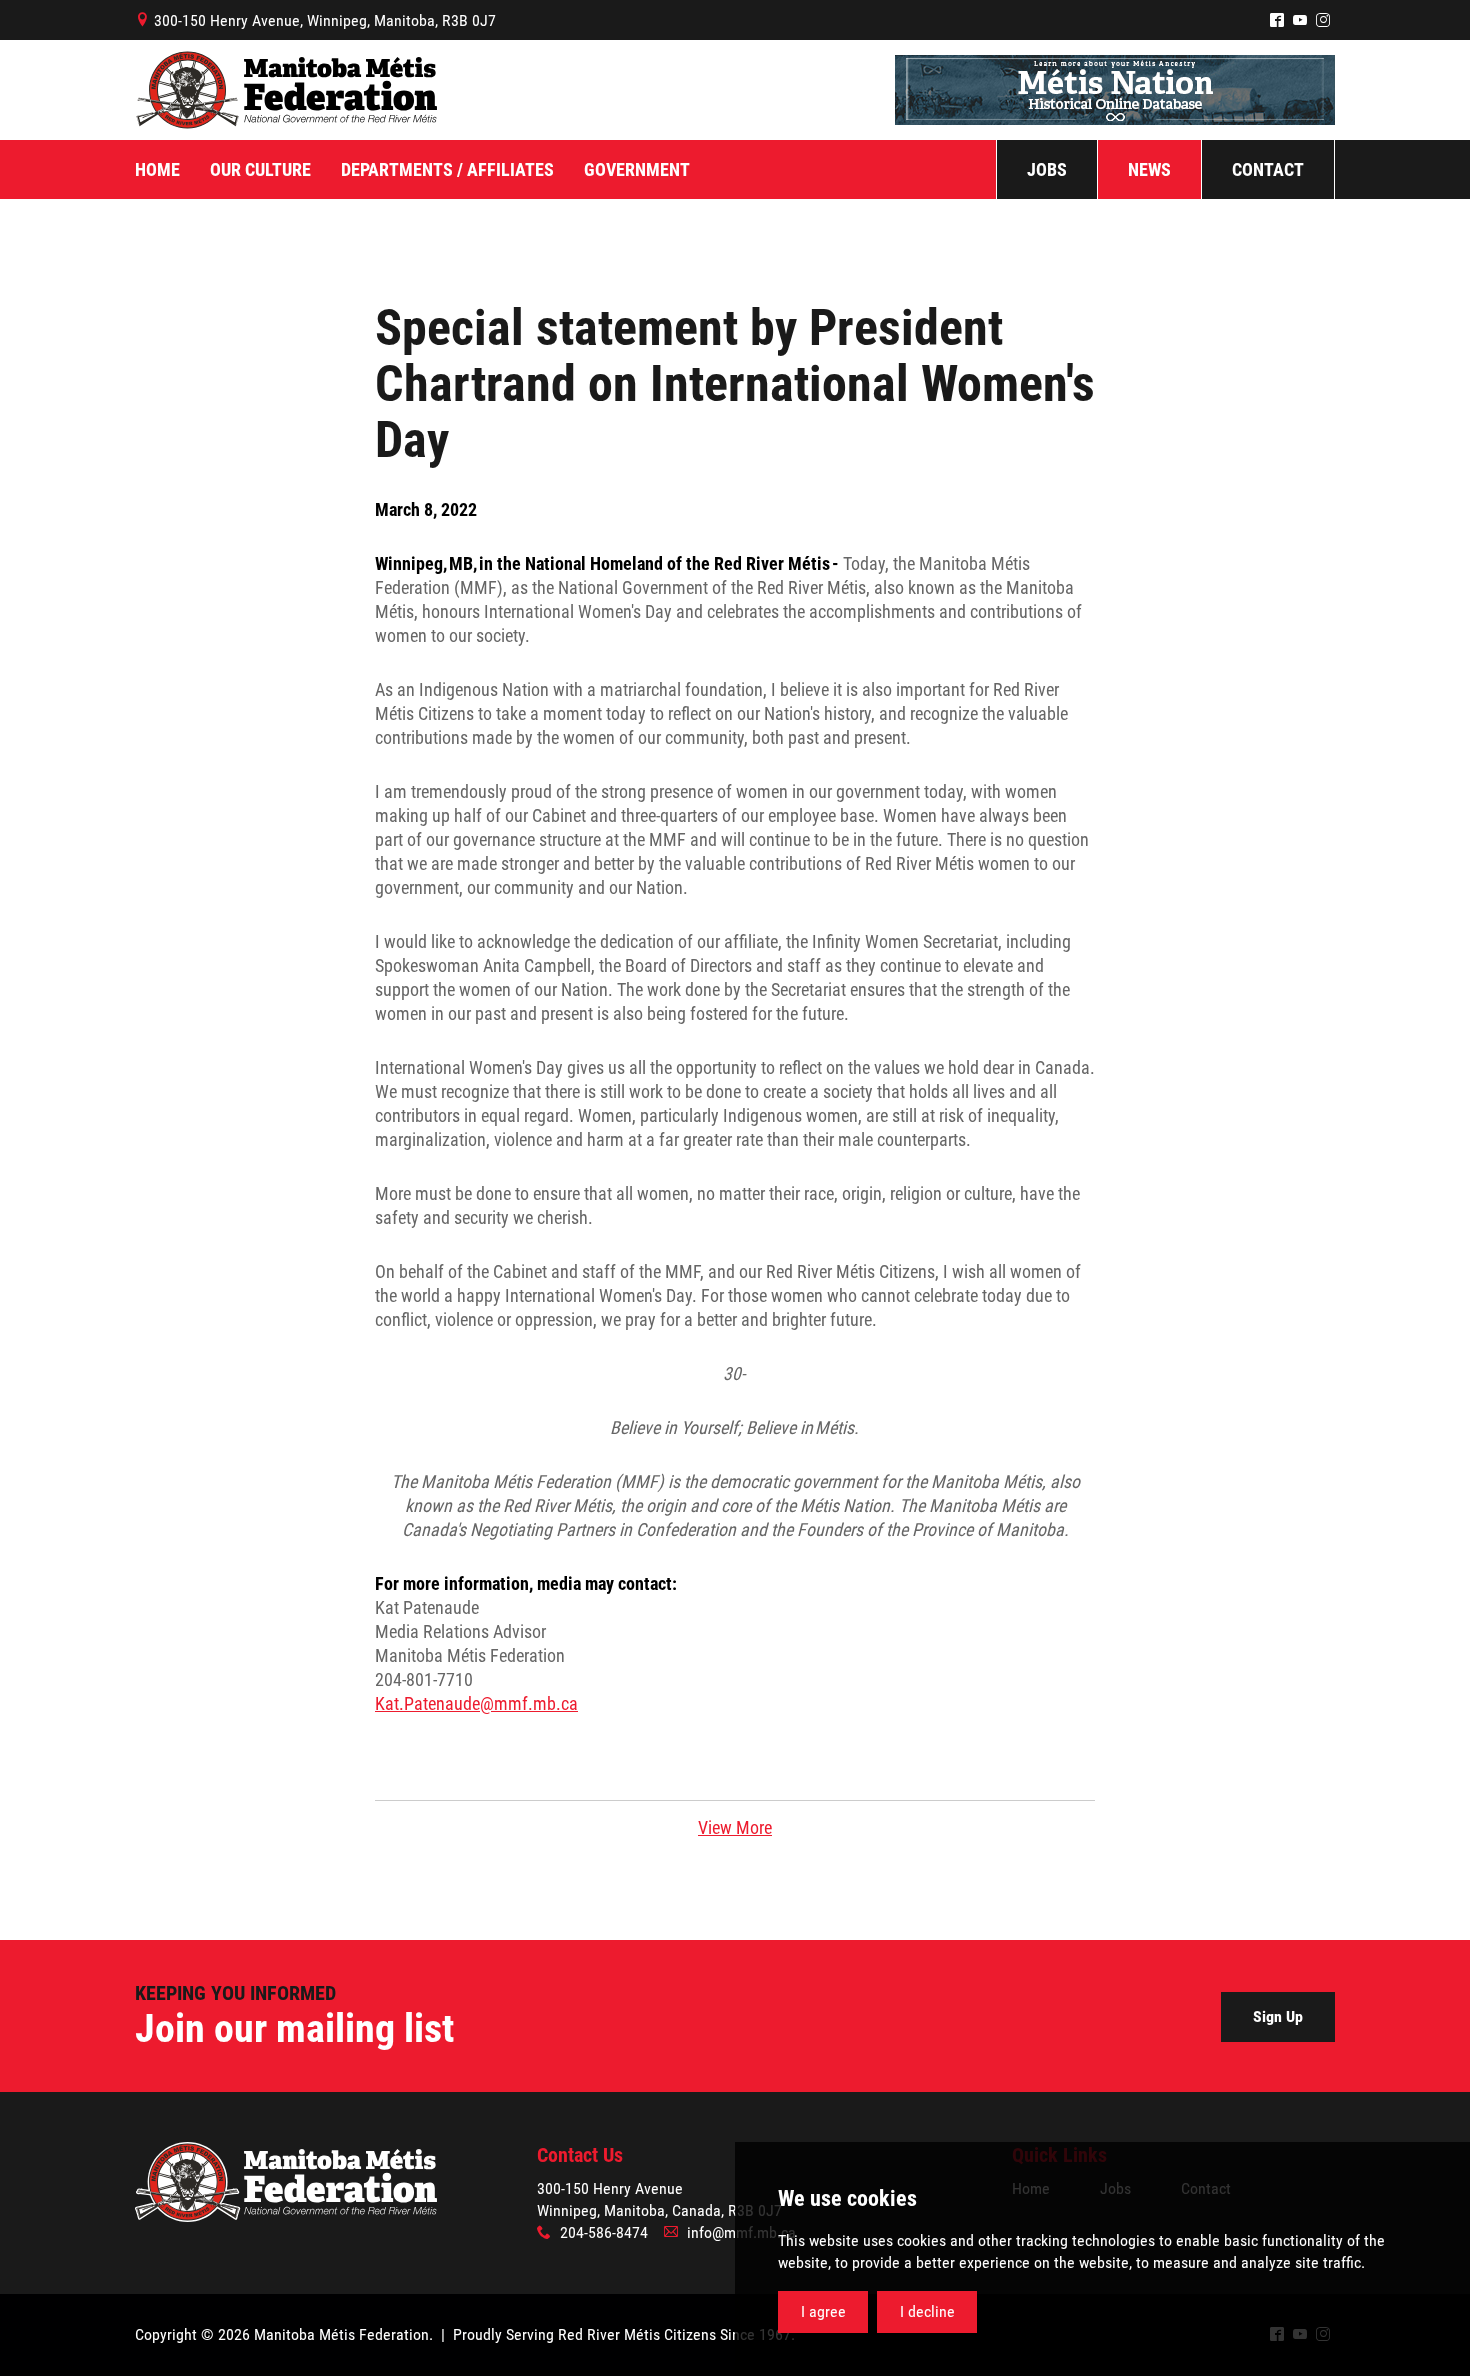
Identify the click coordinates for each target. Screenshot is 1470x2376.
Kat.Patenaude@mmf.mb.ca (476, 1703)
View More (735, 1827)
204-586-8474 (604, 2232)
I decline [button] (927, 2311)
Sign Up (1278, 2016)
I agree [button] (823, 2311)
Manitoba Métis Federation (286, 90)
